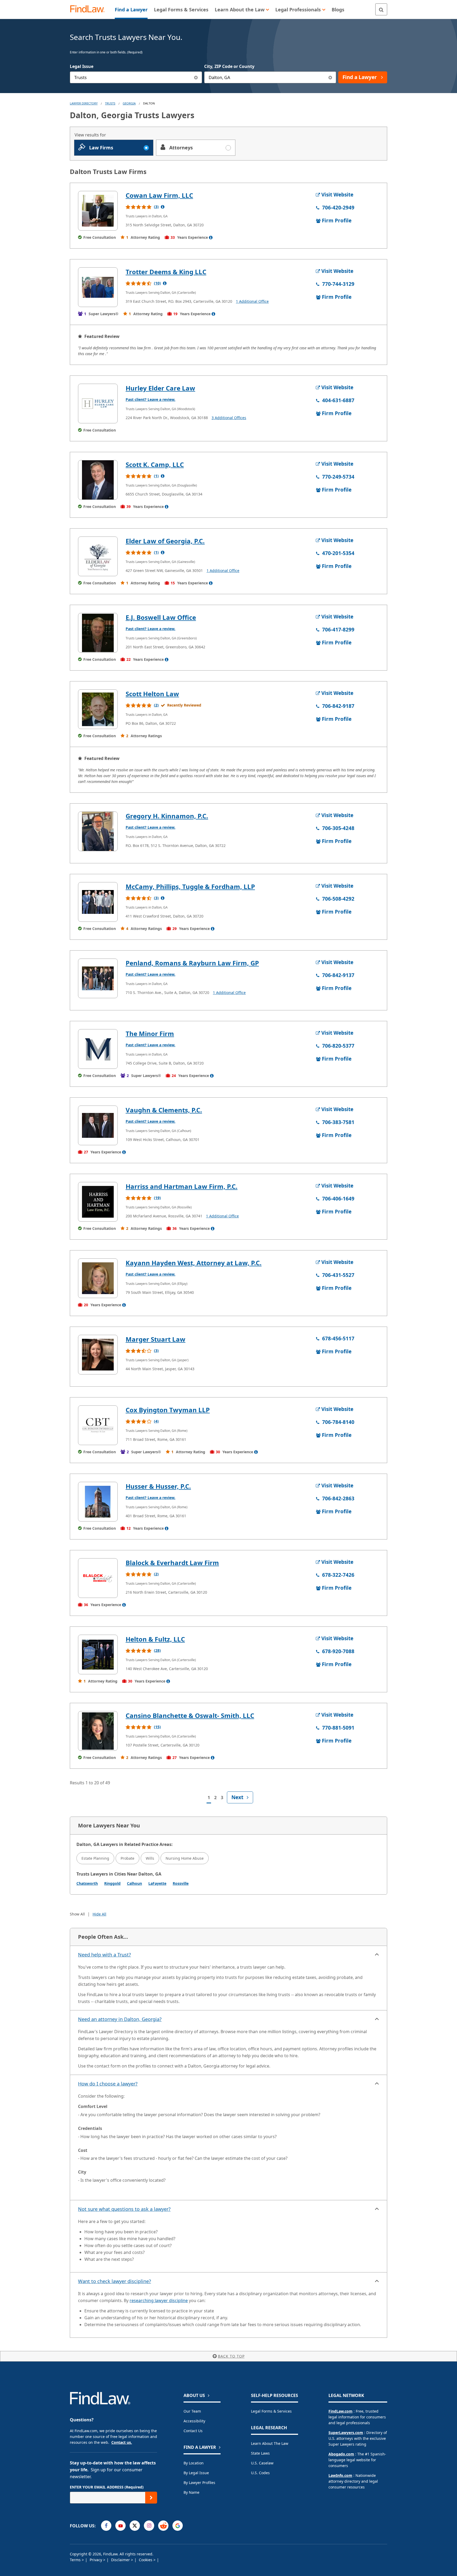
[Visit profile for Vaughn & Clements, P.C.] (98, 1125)
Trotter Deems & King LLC (166, 272)
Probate (127, 1858)
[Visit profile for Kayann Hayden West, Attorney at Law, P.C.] (98, 1278)
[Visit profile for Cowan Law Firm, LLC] (98, 211)
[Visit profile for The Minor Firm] (98, 1049)
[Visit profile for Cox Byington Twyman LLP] (98, 1425)
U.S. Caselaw (262, 2463)
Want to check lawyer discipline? (115, 2281)
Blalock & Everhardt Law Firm (172, 1563)
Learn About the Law (270, 2443)
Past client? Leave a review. (150, 399)
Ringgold (112, 1883)
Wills (150, 1858)
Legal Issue (82, 66)
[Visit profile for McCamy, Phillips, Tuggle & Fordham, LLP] (98, 902)
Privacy (96, 2560)
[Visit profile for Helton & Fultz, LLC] (98, 1654)
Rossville (181, 1883)
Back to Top (231, 2356)
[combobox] (136, 77)
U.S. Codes (260, 2473)
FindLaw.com (341, 2411)
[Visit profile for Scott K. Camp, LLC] (98, 480)
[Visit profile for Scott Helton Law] (98, 709)
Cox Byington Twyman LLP (168, 1410)
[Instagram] (149, 2526)
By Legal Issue (196, 2473)
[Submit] (151, 2498)
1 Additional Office (252, 301)
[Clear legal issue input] (196, 77)
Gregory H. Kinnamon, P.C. (167, 816)
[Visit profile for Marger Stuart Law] (98, 1355)
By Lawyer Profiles (199, 2483)
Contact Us (193, 2431)
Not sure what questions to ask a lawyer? (124, 2209)
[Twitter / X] (135, 2526)
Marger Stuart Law (156, 1339)
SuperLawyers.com (346, 2433)
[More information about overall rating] (163, 207)
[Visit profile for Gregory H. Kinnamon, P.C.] (98, 831)
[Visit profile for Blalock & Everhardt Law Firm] (98, 1578)
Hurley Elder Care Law (160, 388)
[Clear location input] (330, 77)
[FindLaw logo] (90, 9)
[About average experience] (211, 237)
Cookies (146, 2560)
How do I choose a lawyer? (108, 2084)
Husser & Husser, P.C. (158, 1486)
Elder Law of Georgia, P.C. (165, 541)
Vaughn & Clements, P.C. (164, 1110)
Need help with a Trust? (104, 1955)
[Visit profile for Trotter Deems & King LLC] (98, 287)
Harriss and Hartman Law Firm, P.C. (182, 1186)
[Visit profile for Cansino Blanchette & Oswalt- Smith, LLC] (98, 1731)
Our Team (192, 2411)
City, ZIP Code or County (229, 66)
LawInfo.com (340, 2475)
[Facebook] (106, 2526)
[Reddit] (163, 2526)
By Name (191, 2492)
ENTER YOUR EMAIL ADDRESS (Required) (107, 2487)
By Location (194, 2463)
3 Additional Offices (229, 418)
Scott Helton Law (152, 694)
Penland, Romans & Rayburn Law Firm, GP (192, 963)
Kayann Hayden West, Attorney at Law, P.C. (194, 1263)
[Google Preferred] (178, 2526)
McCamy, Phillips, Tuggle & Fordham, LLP (190, 886)
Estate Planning (95, 1858)
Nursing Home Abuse (185, 1858)
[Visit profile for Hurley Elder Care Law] (98, 404)
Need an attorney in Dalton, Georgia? (120, 2019)
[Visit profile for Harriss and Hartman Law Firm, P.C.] (98, 1202)
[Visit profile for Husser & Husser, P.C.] (98, 1502)
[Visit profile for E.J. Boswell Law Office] (98, 633)
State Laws (260, 2453)
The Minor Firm (150, 1033)
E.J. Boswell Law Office (161, 617)
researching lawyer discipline (159, 2300)
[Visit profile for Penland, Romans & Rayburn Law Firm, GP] (98, 978)
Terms (76, 2560)
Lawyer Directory (84, 103)
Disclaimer (121, 2560)
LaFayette (157, 1883)
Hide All (99, 1914)
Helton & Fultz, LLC (155, 1639)
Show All (77, 1914)
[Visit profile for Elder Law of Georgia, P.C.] (98, 556)
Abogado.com (341, 2454)
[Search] (381, 9)
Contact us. (122, 2442)
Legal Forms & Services (271, 2411)
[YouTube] (120, 2526)
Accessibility (194, 2421)
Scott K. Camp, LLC (155, 464)
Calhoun (134, 1883)
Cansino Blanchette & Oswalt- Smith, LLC (190, 1715)
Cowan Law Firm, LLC (159, 195)
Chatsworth (87, 1883)
